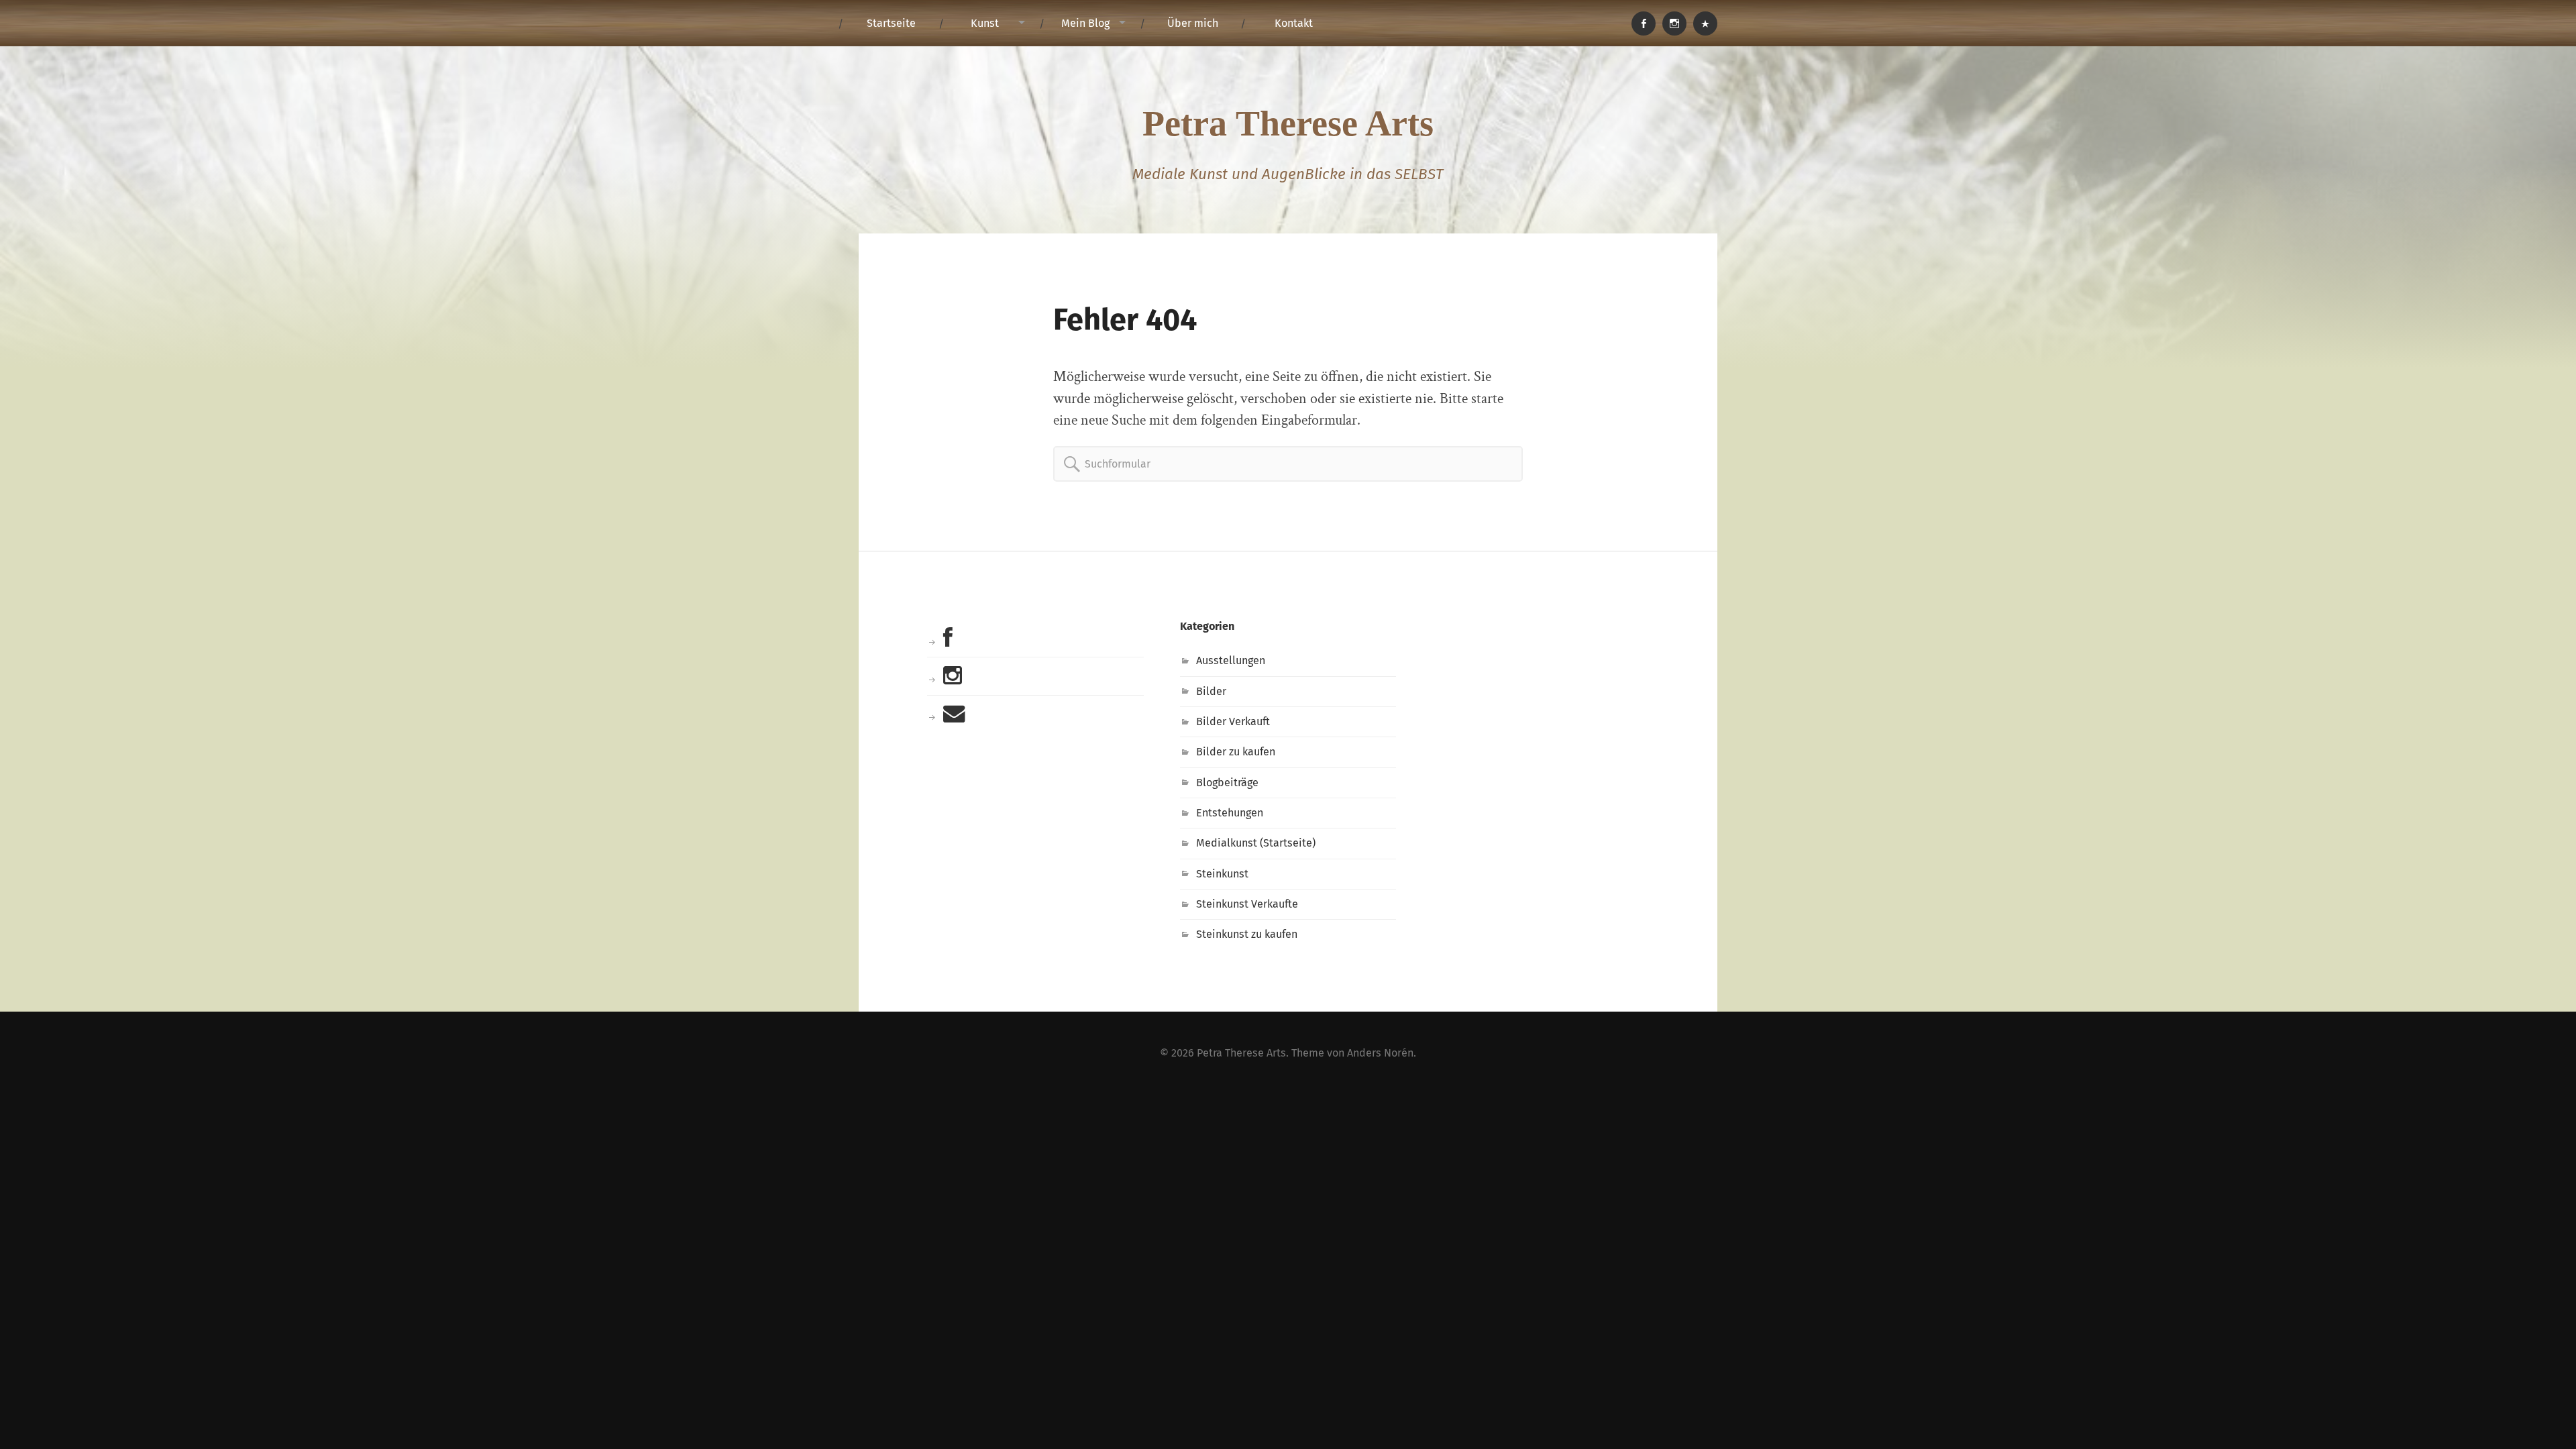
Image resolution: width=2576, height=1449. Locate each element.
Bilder (1211, 691)
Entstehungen (1230, 813)
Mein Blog (1085, 23)
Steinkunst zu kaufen (1247, 934)
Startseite (891, 23)
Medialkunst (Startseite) (1256, 843)
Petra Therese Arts (1288, 123)
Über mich (1193, 23)
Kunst (985, 23)
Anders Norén (1380, 1053)
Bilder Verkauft (1233, 721)
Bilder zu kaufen (1236, 752)
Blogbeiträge (1227, 783)
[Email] (1705, 23)
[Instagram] (1674, 23)
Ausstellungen (1231, 660)
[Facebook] (1644, 23)
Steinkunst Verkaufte (1247, 904)
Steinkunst (1222, 874)
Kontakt (1294, 23)
